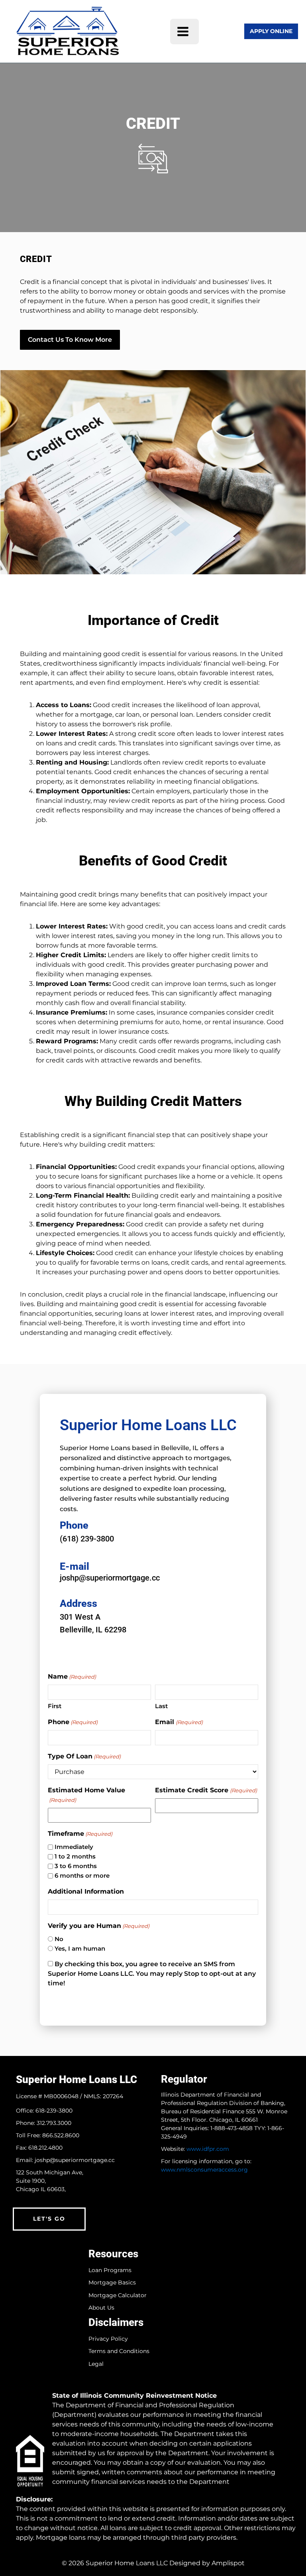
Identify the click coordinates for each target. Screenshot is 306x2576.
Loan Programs (110, 2270)
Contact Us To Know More (70, 340)
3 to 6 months (76, 1866)
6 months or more (82, 1875)
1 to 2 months (75, 1856)
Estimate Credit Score (206, 1790)
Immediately (74, 1847)
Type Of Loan (84, 1756)
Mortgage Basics (112, 2283)
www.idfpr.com (208, 2149)
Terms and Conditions (119, 2351)
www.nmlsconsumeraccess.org (204, 2170)
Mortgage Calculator (118, 2295)
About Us (101, 2308)
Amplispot (228, 2563)
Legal (96, 2364)
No (59, 1939)
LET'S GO (49, 2219)
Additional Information (86, 1891)
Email (179, 1722)
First (55, 1706)
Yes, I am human (80, 1948)
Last (161, 1706)
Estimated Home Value (86, 1795)
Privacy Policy (108, 2339)
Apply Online (271, 31)
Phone (73, 1722)
